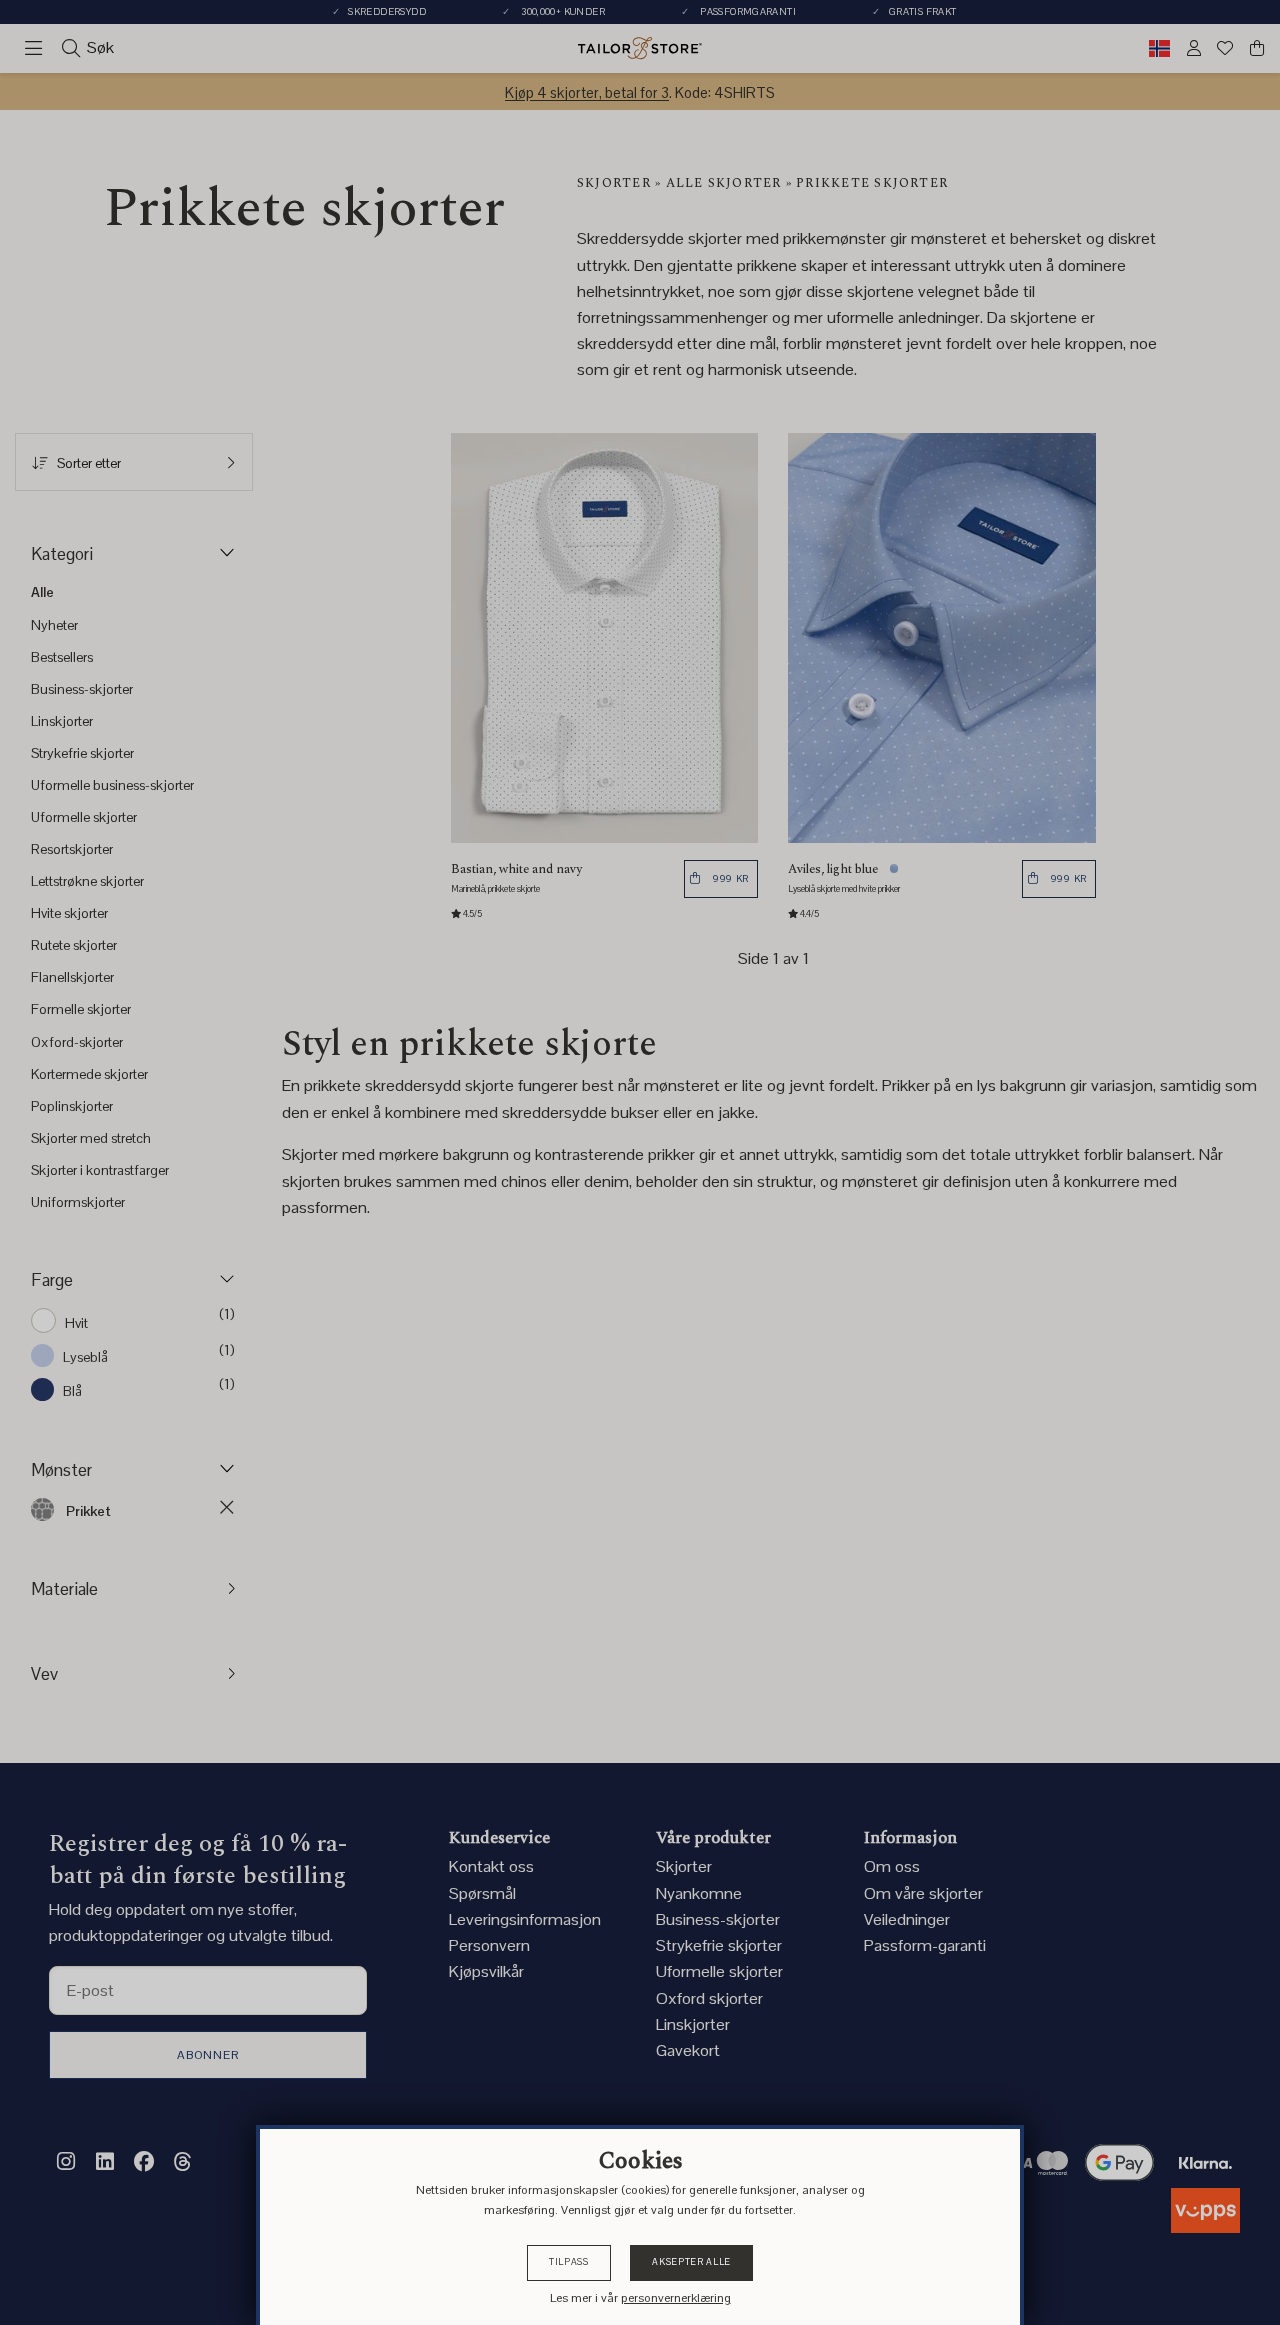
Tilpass (569, 2262)
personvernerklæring (676, 2298)
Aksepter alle (691, 2262)
